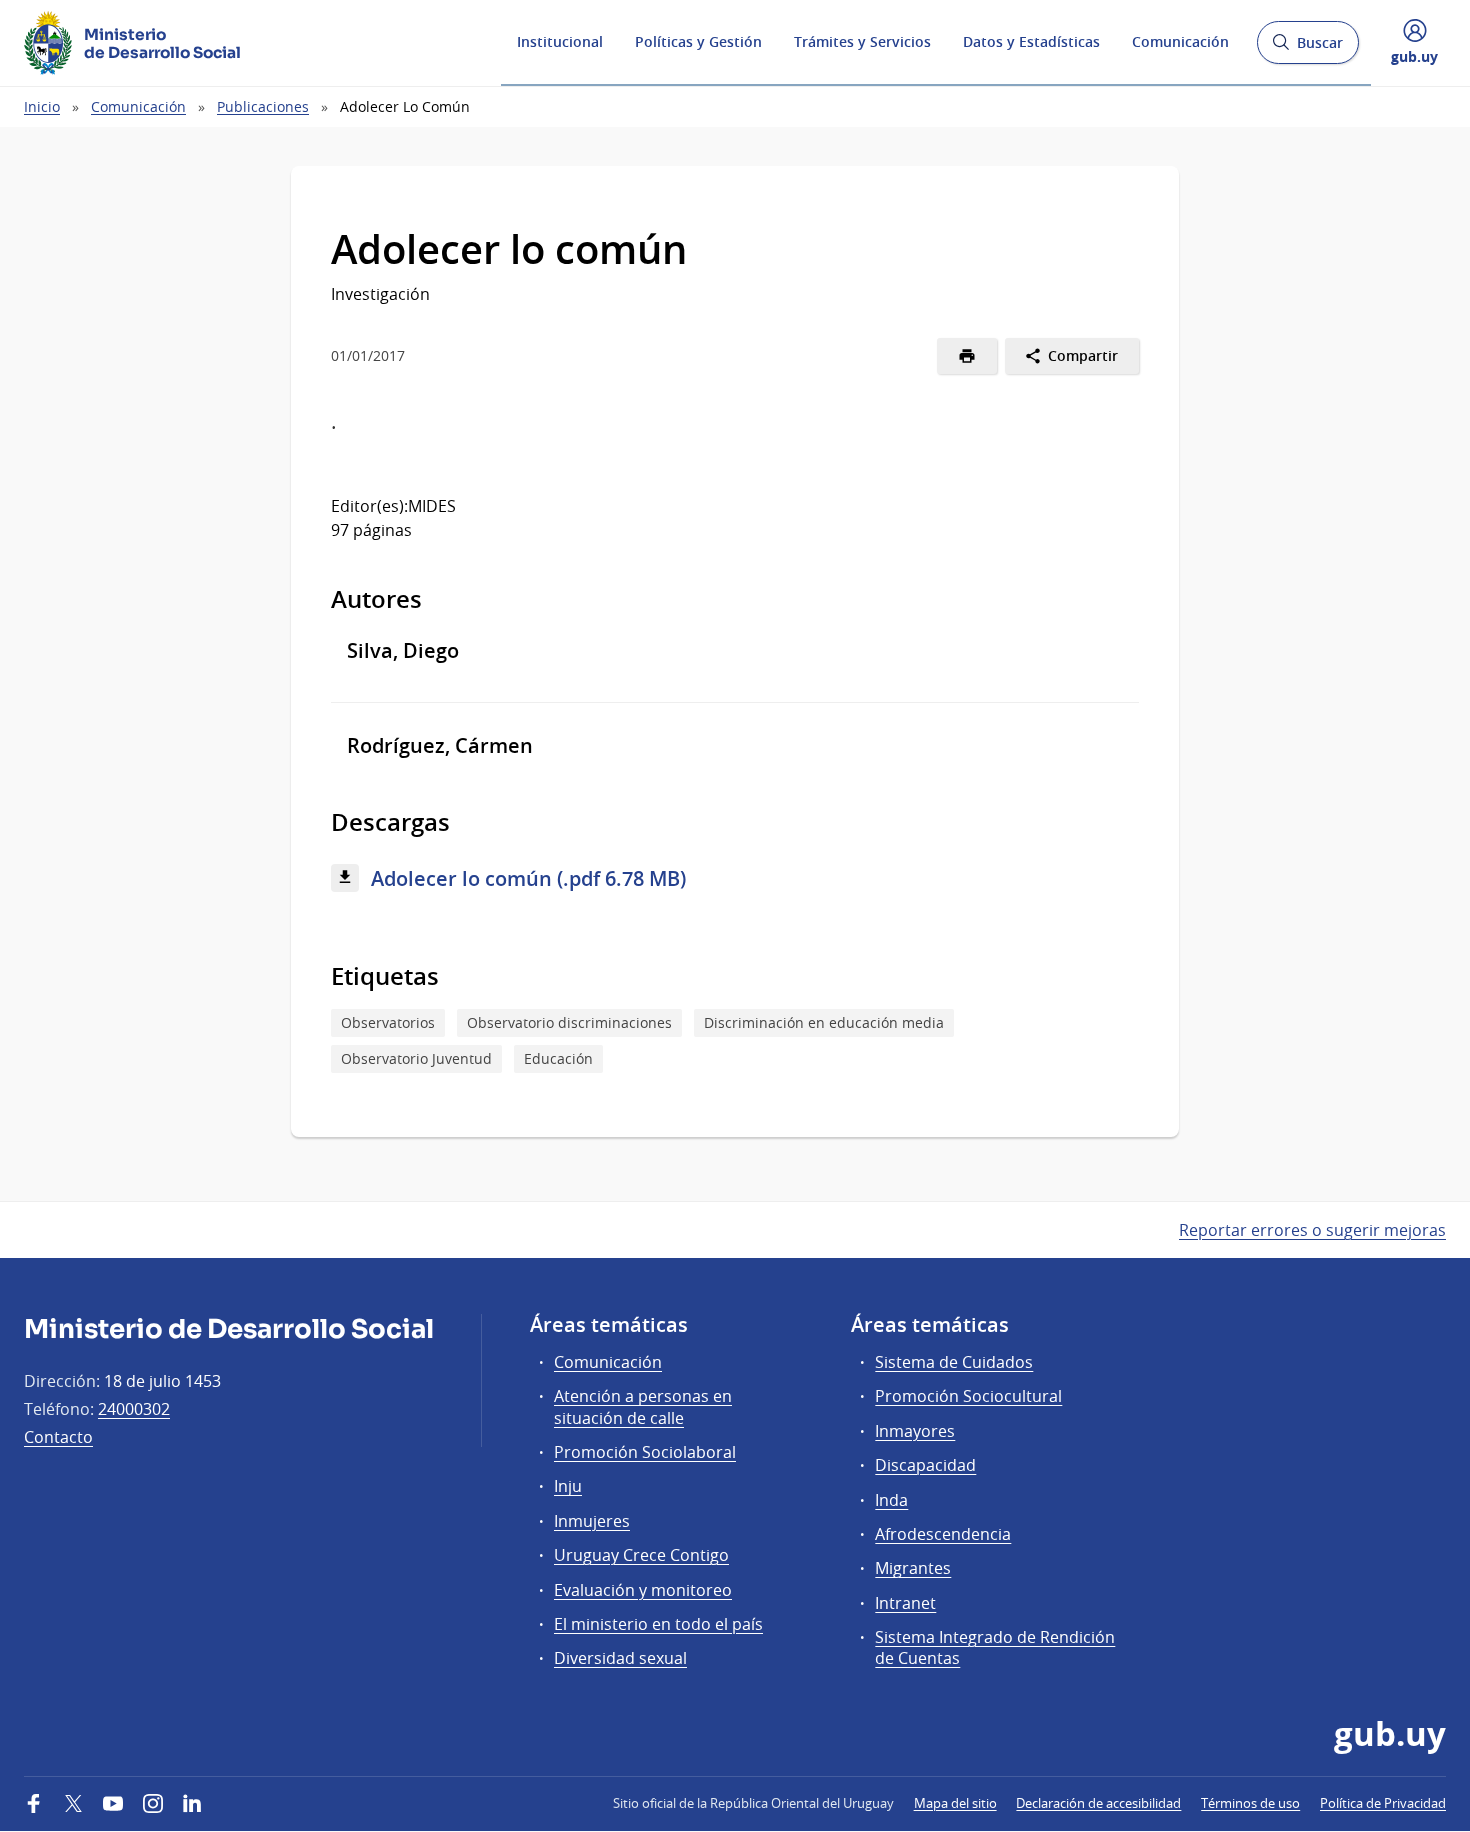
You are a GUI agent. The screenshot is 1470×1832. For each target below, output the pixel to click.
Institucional (560, 41)
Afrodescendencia (943, 1534)
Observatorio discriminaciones (569, 1022)
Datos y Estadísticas (1031, 41)
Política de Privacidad (1383, 1803)
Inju (568, 1486)
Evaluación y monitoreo (643, 1590)
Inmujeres (592, 1521)
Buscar (1307, 48)
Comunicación (1180, 41)
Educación (558, 1058)
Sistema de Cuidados (954, 1362)
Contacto (58, 1437)
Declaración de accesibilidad (1098, 1803)
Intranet (905, 1603)
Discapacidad (925, 1465)
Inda (891, 1500)
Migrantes (913, 1568)
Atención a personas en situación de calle (643, 1406)
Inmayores (915, 1431)
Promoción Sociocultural (968, 1396)
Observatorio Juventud (416, 1058)
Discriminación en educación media (824, 1022)
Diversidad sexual (620, 1658)
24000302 (134, 1409)
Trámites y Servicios (862, 41)
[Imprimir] (967, 356)
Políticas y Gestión (698, 41)
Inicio (42, 106)
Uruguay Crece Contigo (641, 1555)
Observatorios (388, 1022)
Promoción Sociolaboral (645, 1452)
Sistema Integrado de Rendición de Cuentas (995, 1647)
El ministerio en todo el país (658, 1624)
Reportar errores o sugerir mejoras (1312, 1230)
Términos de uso (1250, 1803)
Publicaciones (263, 106)
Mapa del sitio (955, 1803)
